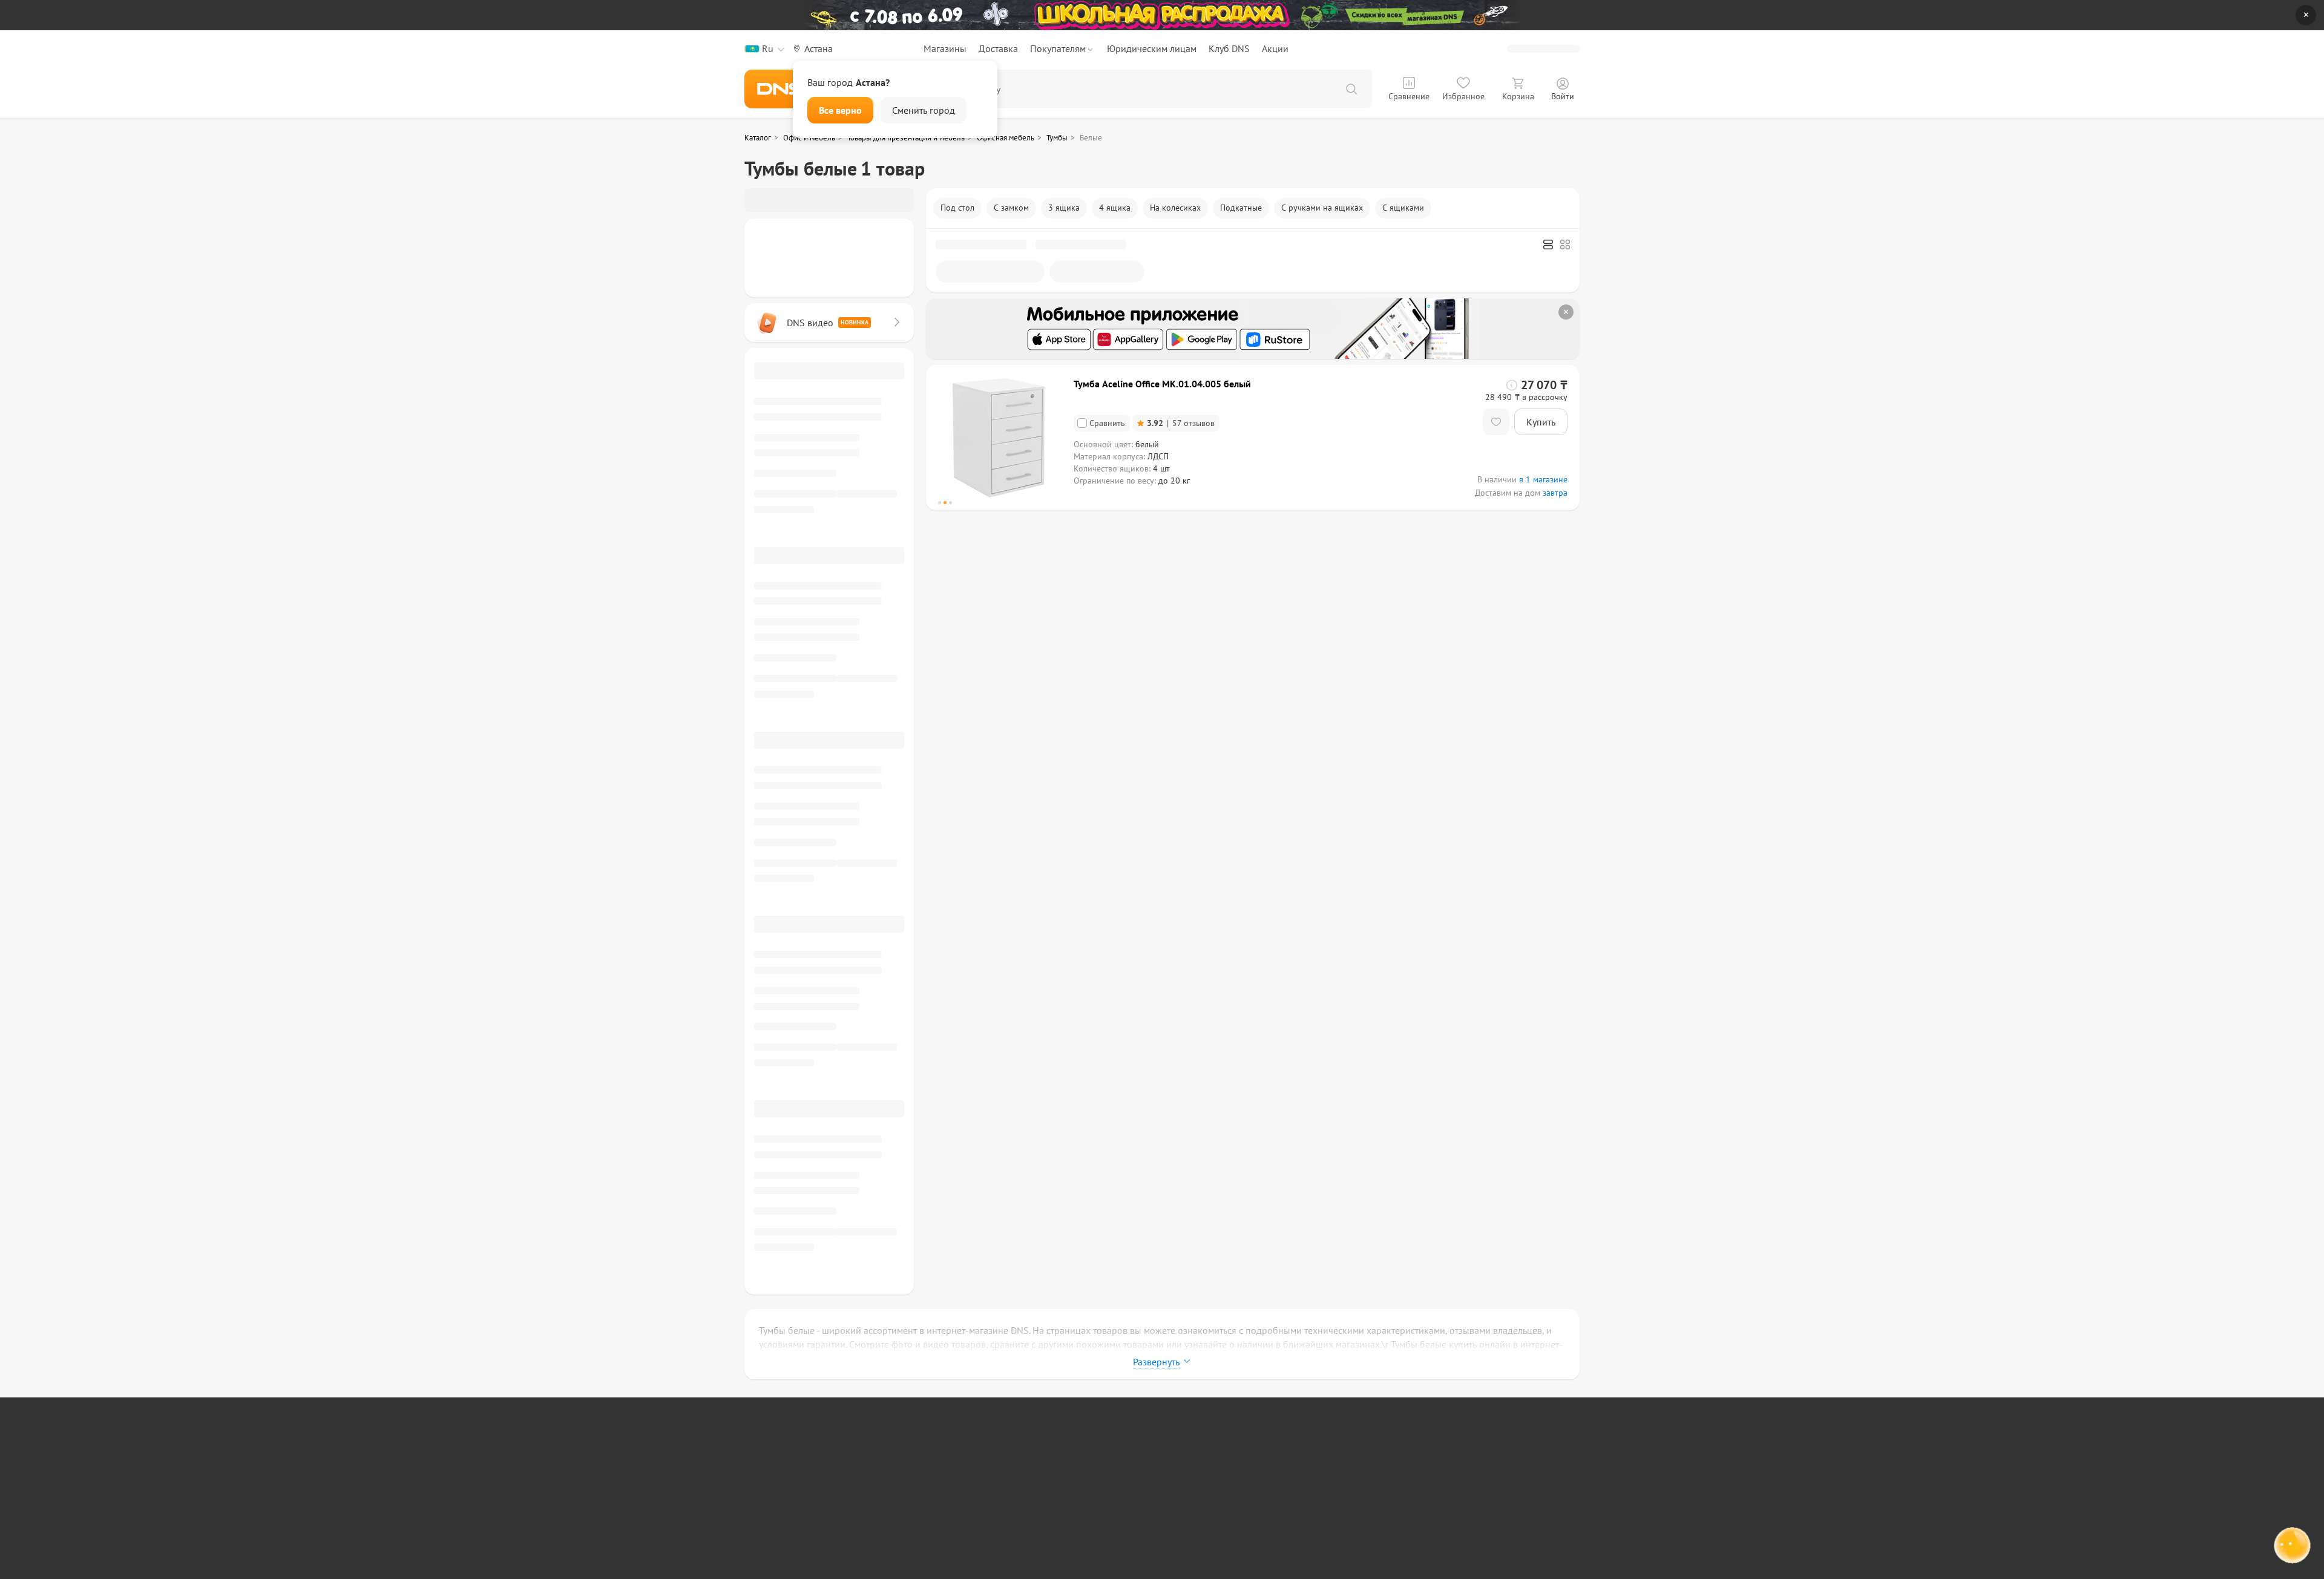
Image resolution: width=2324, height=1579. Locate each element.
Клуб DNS (1229, 48)
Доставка (998, 48)
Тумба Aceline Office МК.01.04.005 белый (1162, 384)
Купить (1541, 422)
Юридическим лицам (1152, 48)
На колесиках (1175, 208)
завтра (1555, 493)
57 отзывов (1181, 423)
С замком (1011, 208)
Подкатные (1241, 208)
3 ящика (1064, 208)
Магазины (945, 48)
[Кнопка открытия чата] (2291, 1548)
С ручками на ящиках (1322, 208)
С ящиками (1403, 208)
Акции (1275, 48)
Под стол (957, 208)
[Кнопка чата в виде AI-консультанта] (2291, 1546)
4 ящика (1115, 208)
